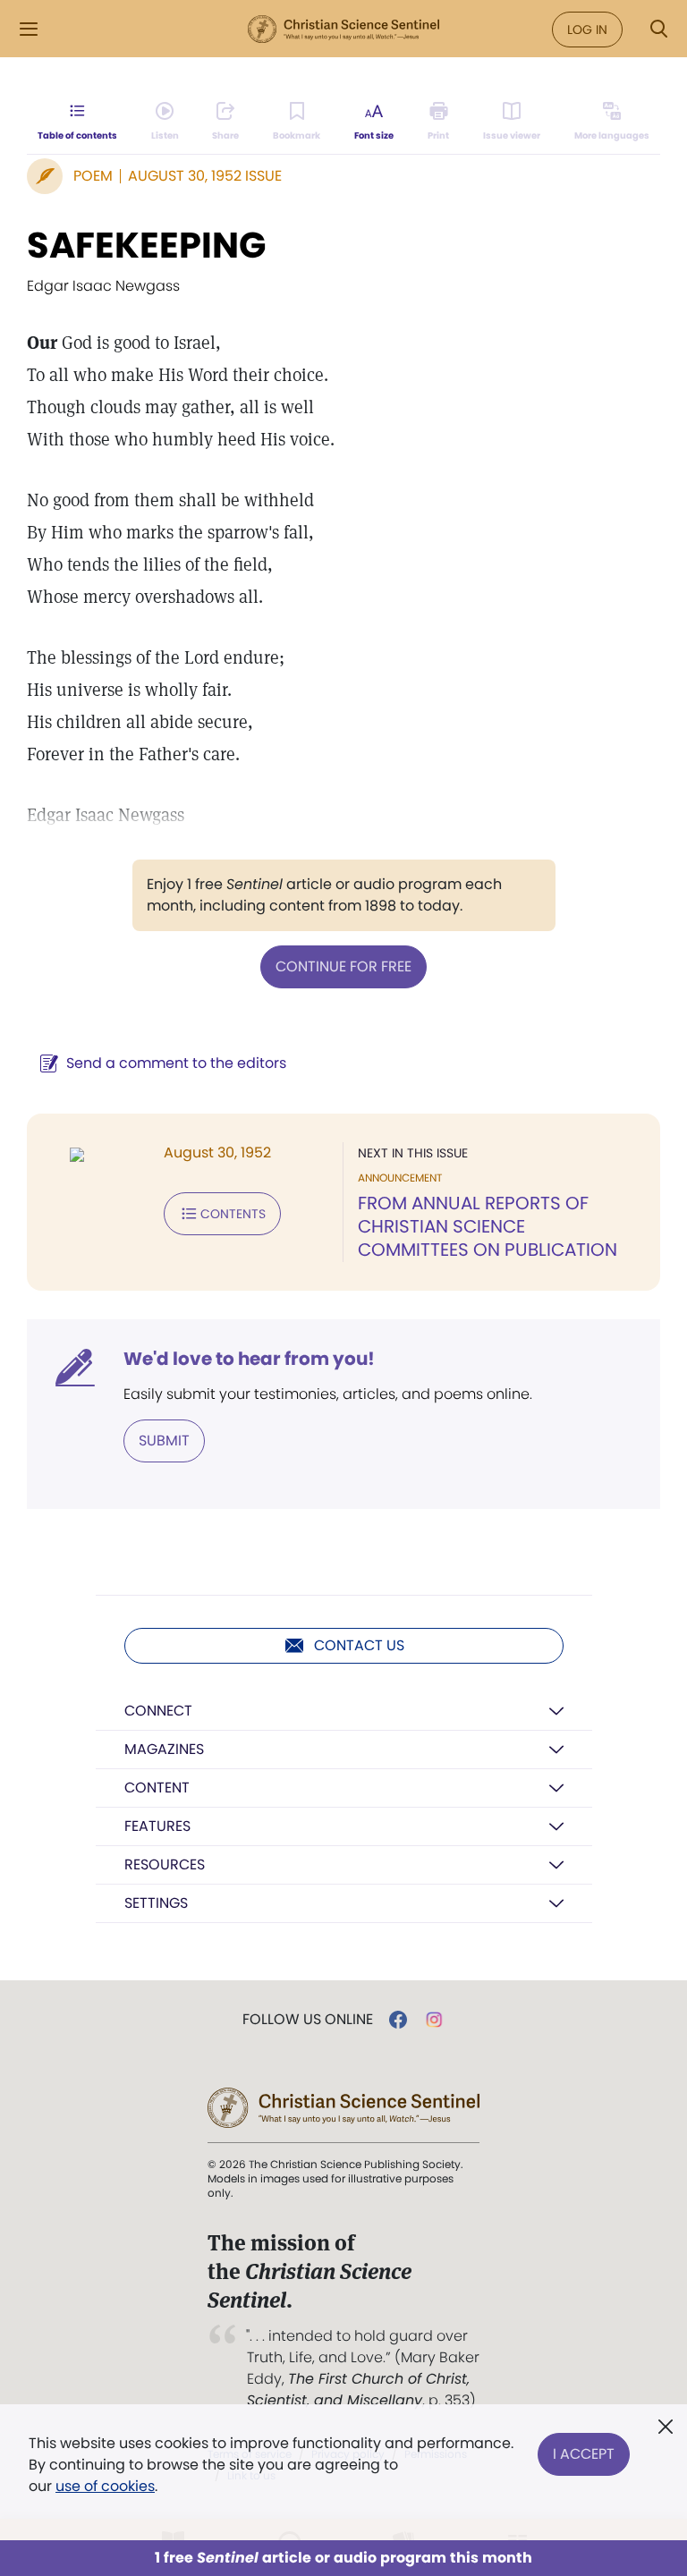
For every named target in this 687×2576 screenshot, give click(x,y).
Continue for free (343, 966)
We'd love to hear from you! (249, 1359)
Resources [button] (165, 1864)
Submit (164, 1441)
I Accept (584, 2454)
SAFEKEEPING (146, 245)
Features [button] (157, 1826)
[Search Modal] (658, 29)
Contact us (359, 1645)
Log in (587, 30)
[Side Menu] (29, 29)
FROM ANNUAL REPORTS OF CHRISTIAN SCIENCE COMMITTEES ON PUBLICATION (488, 1226)
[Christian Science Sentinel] (343, 30)
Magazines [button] (164, 1749)
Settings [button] (156, 1903)
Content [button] (157, 1788)
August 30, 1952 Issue (205, 176)
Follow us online (308, 2020)
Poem (93, 176)
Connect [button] (158, 1711)
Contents (233, 1214)
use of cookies (105, 2486)
